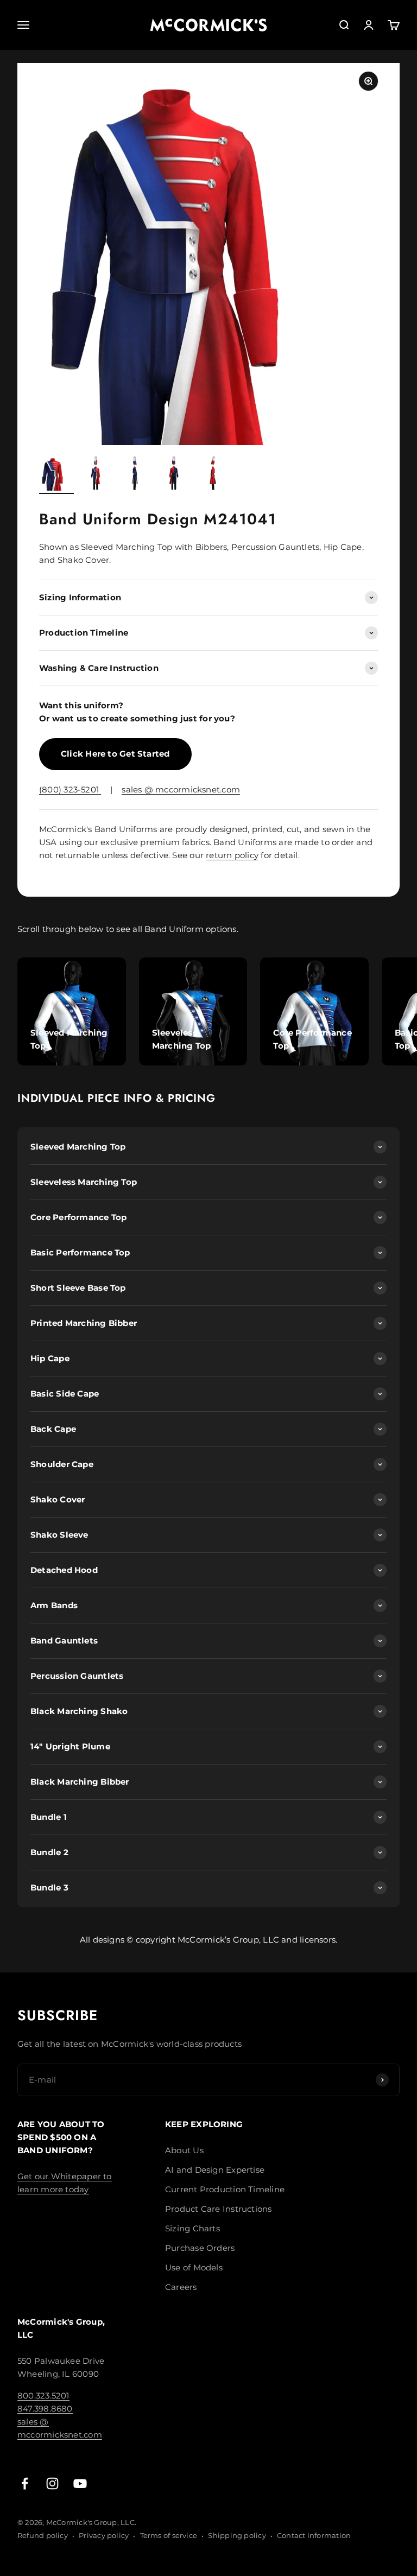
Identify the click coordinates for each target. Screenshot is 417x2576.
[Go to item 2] (96, 475)
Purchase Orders (200, 2248)
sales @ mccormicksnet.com (181, 789)
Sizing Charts (192, 2228)
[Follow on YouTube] (80, 2483)
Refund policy (43, 2535)
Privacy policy (104, 2535)
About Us (184, 2150)
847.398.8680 (45, 2409)
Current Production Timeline (225, 2189)
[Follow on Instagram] (52, 2483)
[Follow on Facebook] (25, 2483)
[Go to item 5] (213, 475)
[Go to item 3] (135, 475)
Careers (181, 2287)
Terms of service (169, 2535)
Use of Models (194, 2267)
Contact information (314, 2535)
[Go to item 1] (56, 475)
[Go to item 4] (174, 475)
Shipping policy (237, 2535)
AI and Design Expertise (215, 2170)
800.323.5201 (43, 2396)
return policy (232, 855)
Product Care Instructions (219, 2209)
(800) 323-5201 (70, 789)
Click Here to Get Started (115, 754)
